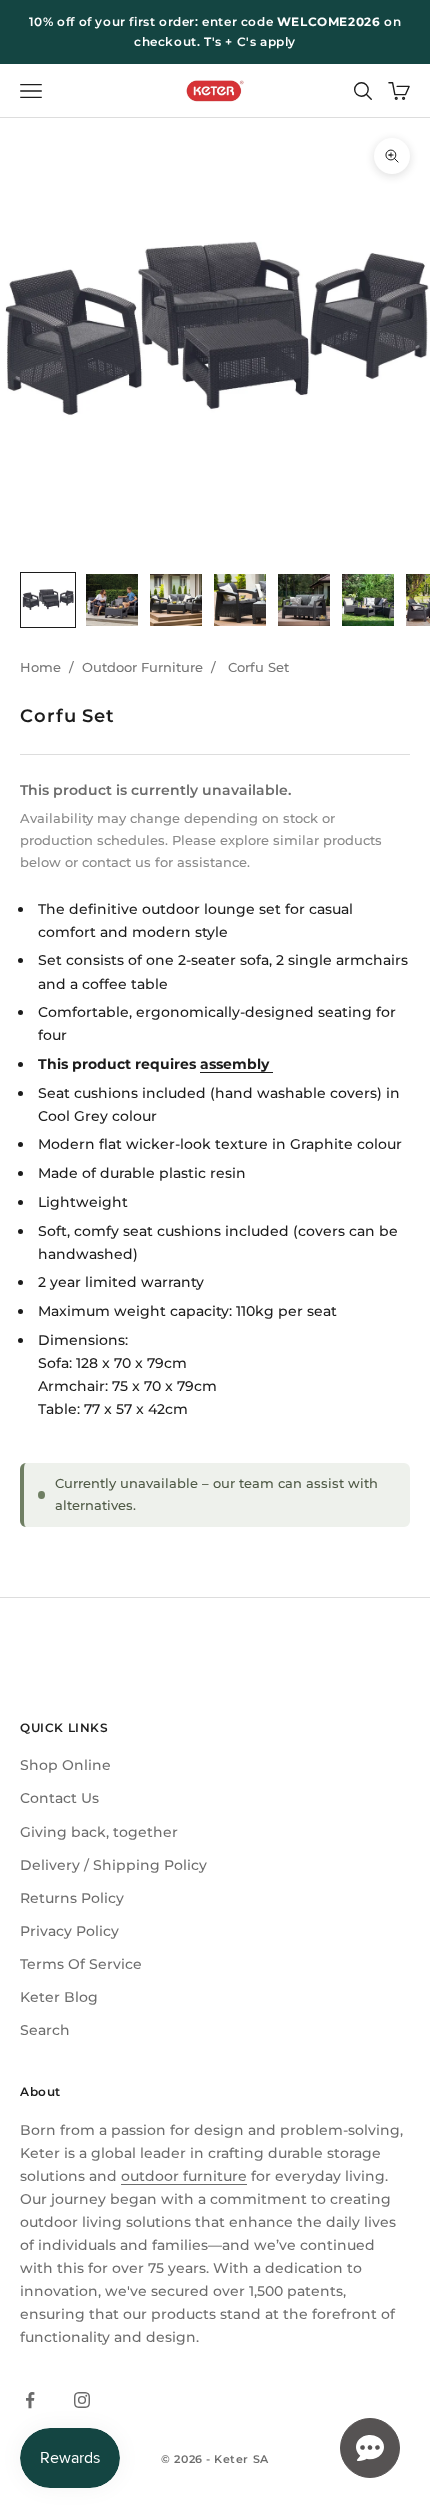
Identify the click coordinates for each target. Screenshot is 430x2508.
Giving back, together (99, 1832)
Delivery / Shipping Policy (113, 1865)
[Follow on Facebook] (30, 2400)
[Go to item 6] (368, 600)
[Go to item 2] (112, 600)
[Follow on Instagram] (82, 2400)
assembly (236, 1064)
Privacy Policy (69, 1931)
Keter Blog (59, 1997)
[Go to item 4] (240, 600)
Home (40, 667)
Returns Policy (72, 1898)
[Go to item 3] (176, 600)
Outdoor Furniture (142, 667)
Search (45, 2030)
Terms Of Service (81, 1964)
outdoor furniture (184, 2176)
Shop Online (65, 1765)
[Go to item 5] (304, 600)
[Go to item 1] (48, 600)
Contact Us (59, 1798)
